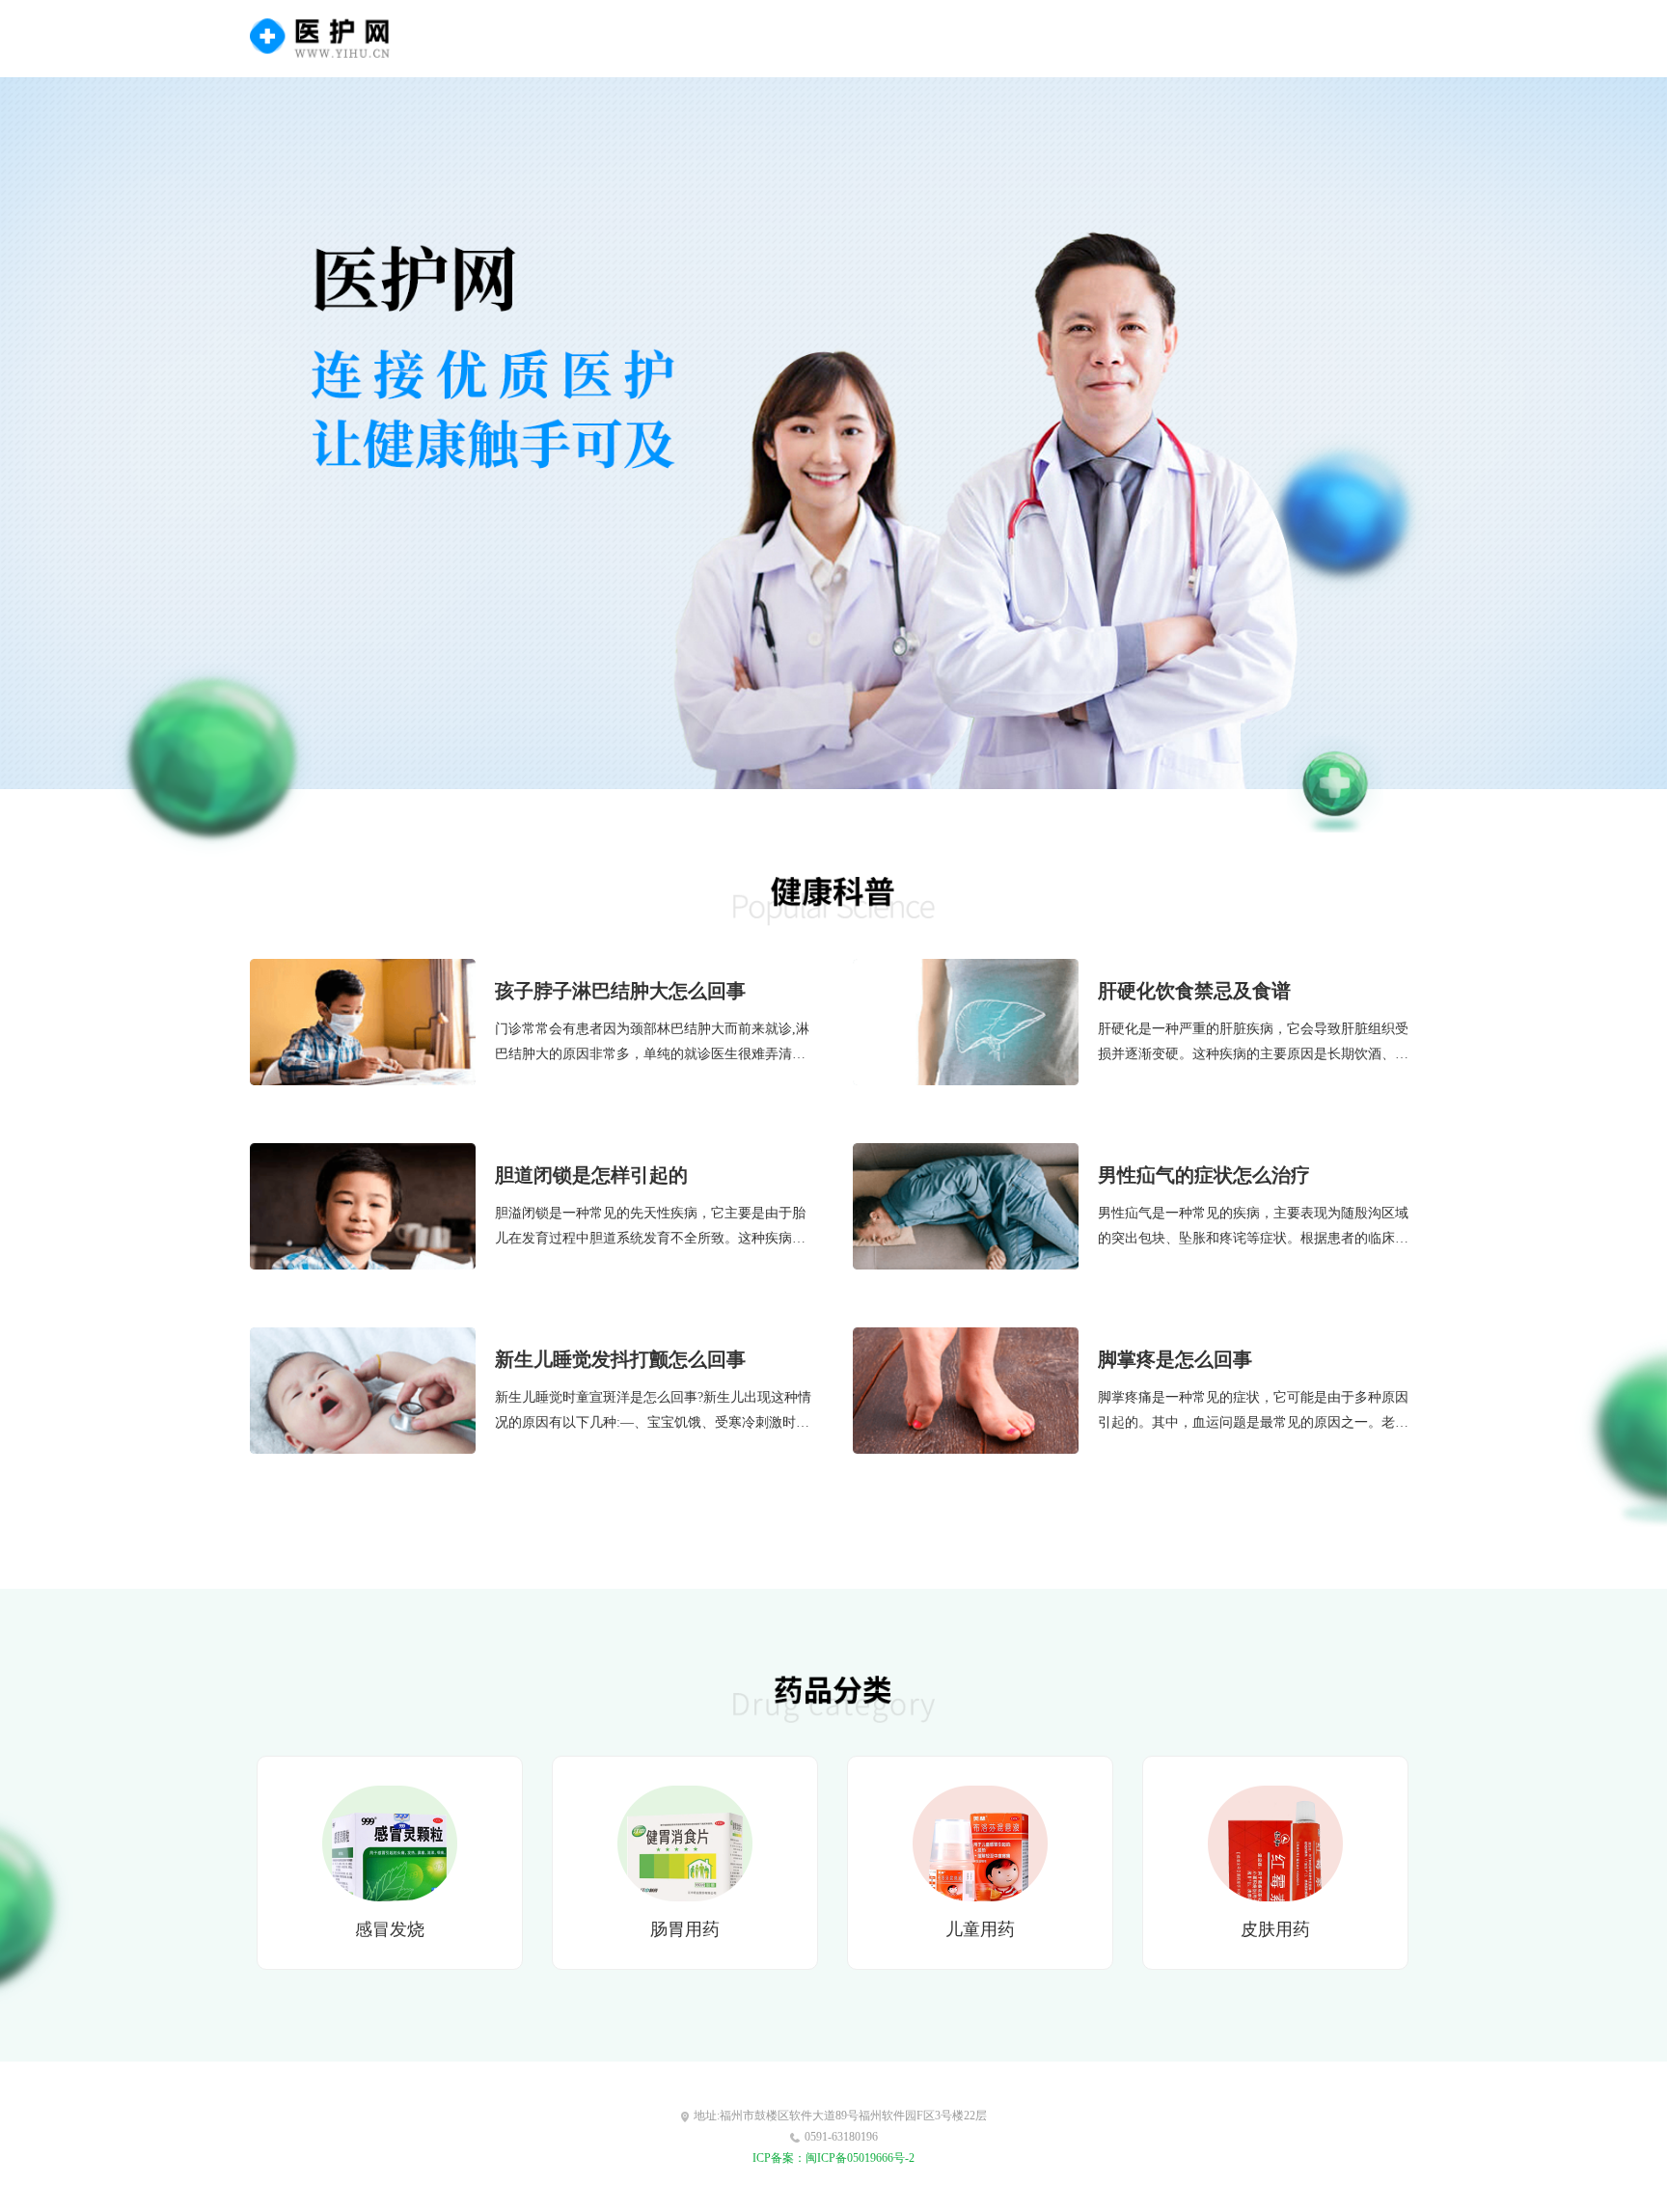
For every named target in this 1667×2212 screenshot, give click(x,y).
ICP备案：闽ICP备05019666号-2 (833, 2158)
